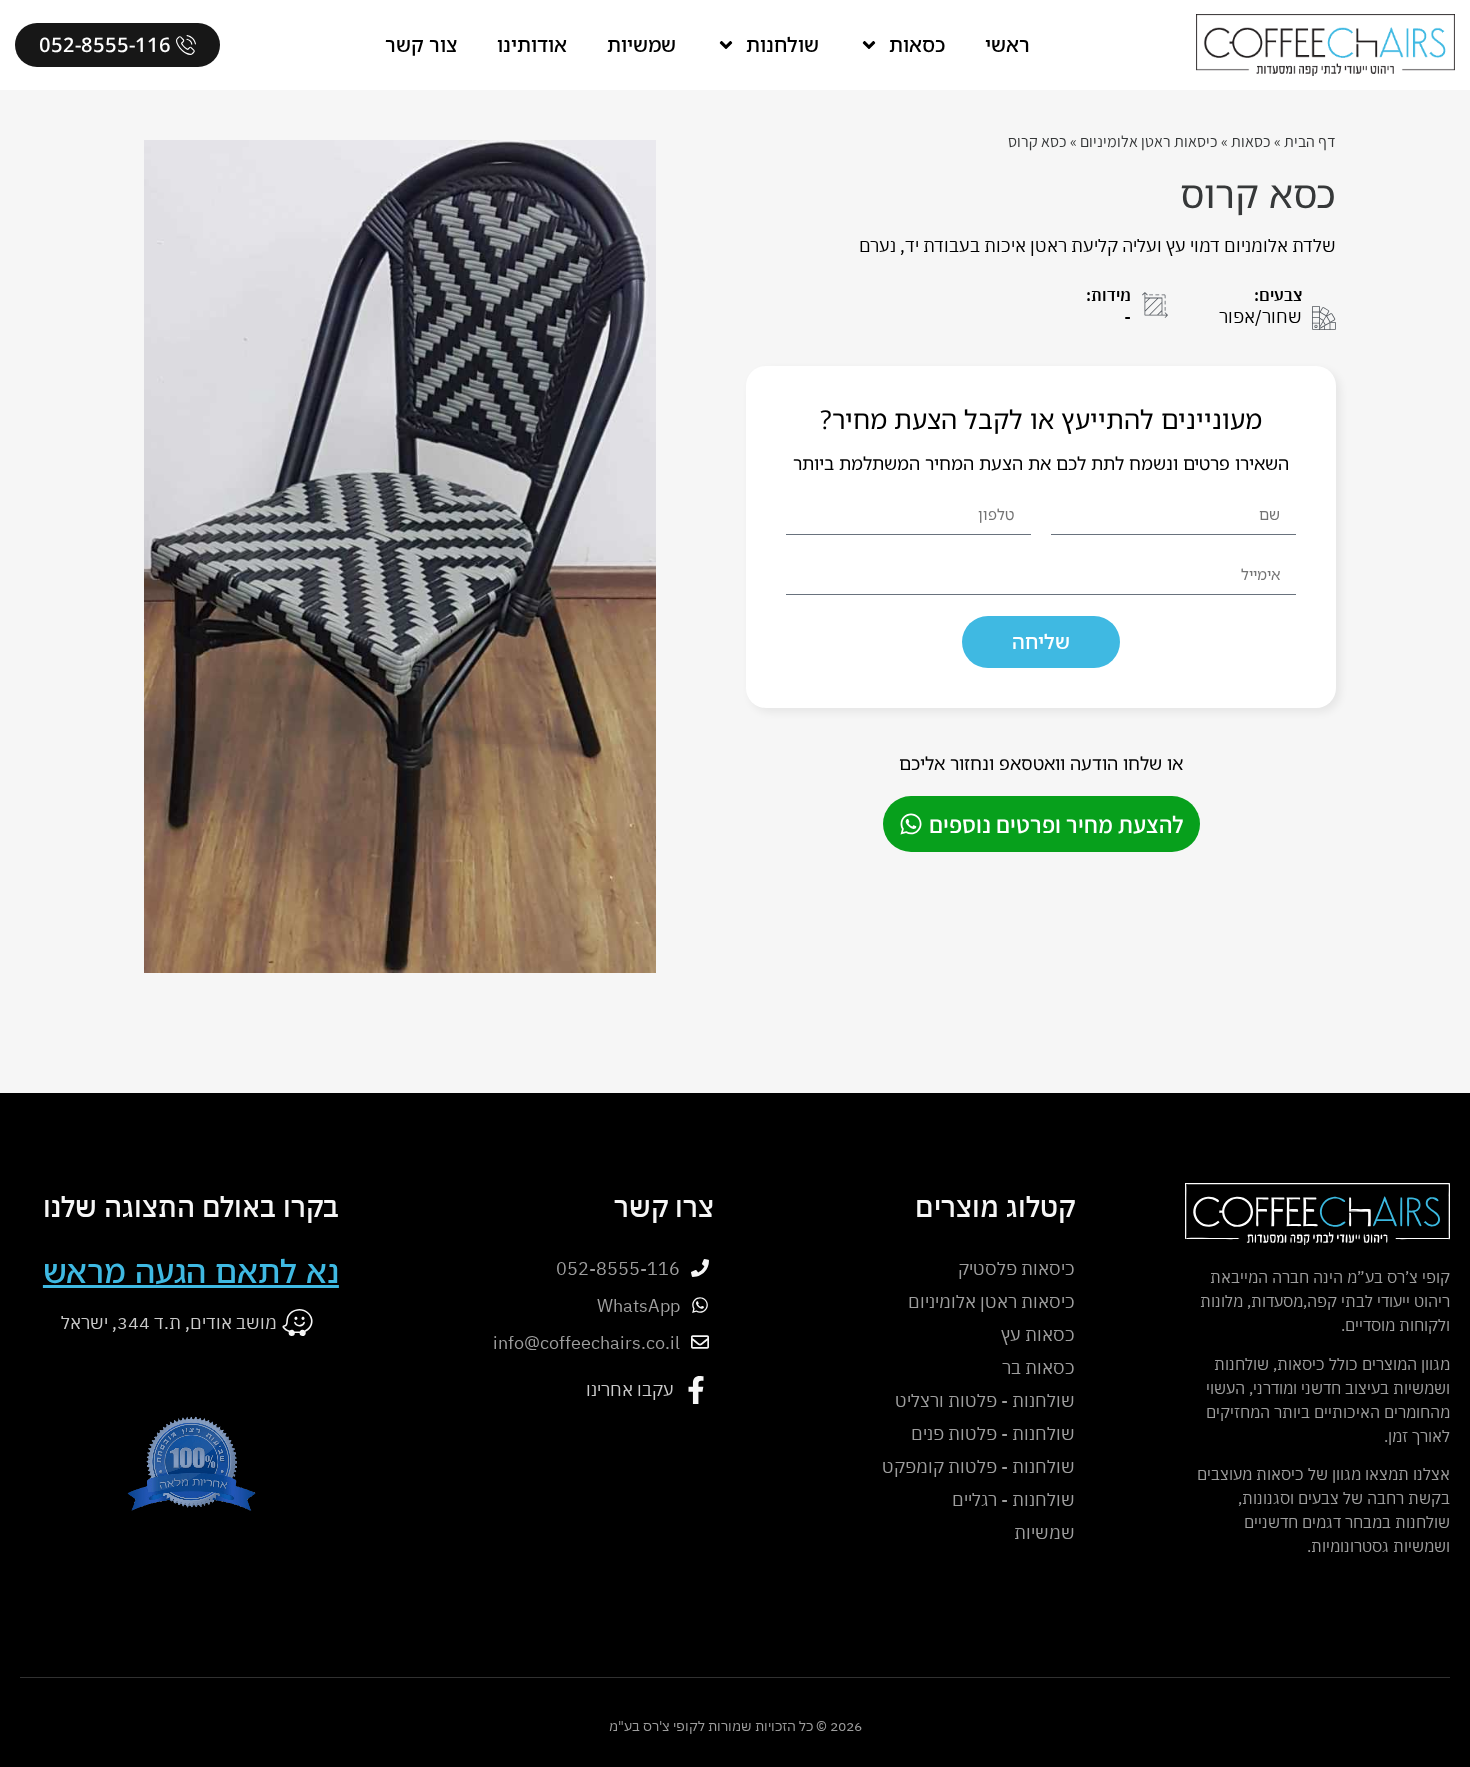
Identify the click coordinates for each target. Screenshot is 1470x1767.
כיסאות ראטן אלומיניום (1149, 141)
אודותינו (532, 44)
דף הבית (1310, 141)
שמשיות (641, 44)
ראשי (1007, 44)
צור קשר (421, 44)
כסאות (917, 44)
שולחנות (782, 44)
